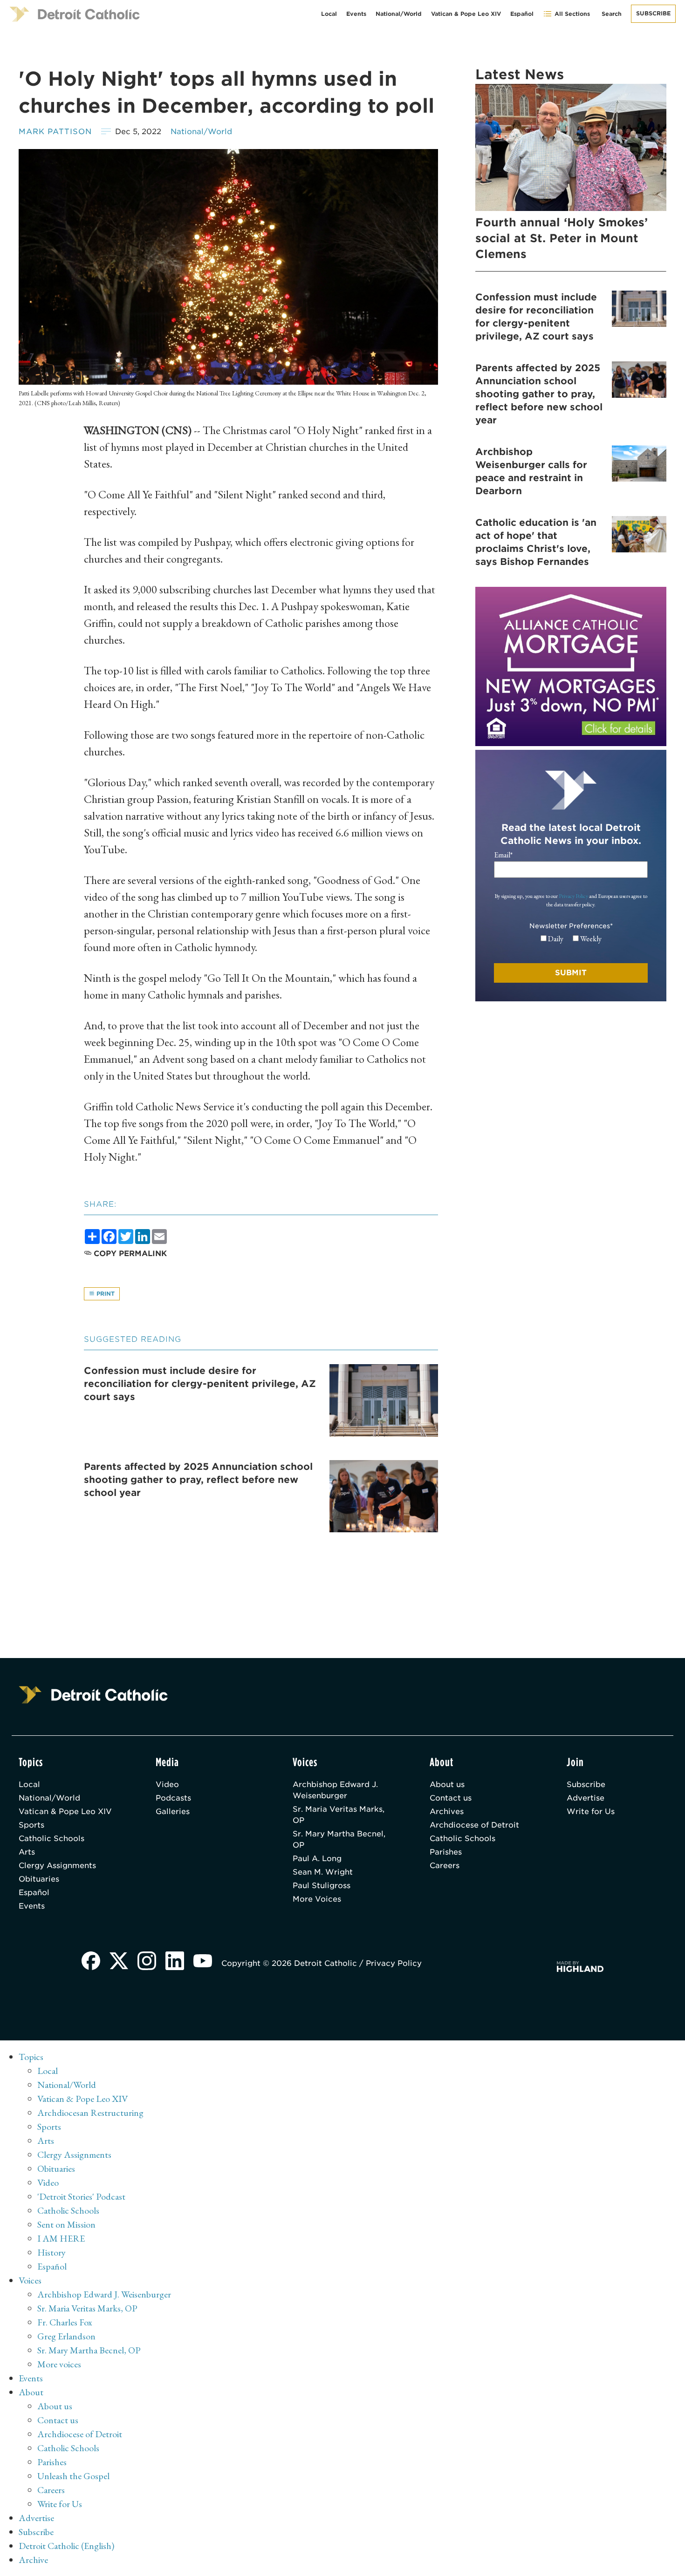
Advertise (586, 1798)
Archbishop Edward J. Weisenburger (335, 1790)
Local (329, 14)
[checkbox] (571, 939)
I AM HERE (61, 2238)
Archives (447, 1811)
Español (522, 14)
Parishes (446, 1852)
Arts (27, 1852)
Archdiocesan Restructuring (90, 2113)
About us (447, 1784)
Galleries (173, 1811)
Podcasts (173, 1798)
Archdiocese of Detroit (474, 1825)
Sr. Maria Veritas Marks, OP (339, 1815)
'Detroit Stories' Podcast (81, 2196)
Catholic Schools (51, 1839)
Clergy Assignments (57, 1866)
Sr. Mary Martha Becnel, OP (339, 1839)
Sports (31, 1825)
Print (105, 1294)
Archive (33, 2560)
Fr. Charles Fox (65, 2322)
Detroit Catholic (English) (66, 2546)
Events (356, 14)
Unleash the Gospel (73, 2476)
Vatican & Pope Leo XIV (466, 14)
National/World (399, 14)
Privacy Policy (573, 896)
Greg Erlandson (66, 2336)
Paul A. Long (317, 1859)
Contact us (451, 1798)
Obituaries (39, 1879)
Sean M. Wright (323, 1872)
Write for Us (591, 1811)
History (51, 2252)
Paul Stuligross (322, 1886)
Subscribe (653, 13)
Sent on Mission (66, 2224)
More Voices (317, 1899)
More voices (59, 2364)
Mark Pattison (55, 132)
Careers (445, 1866)
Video (167, 1784)
